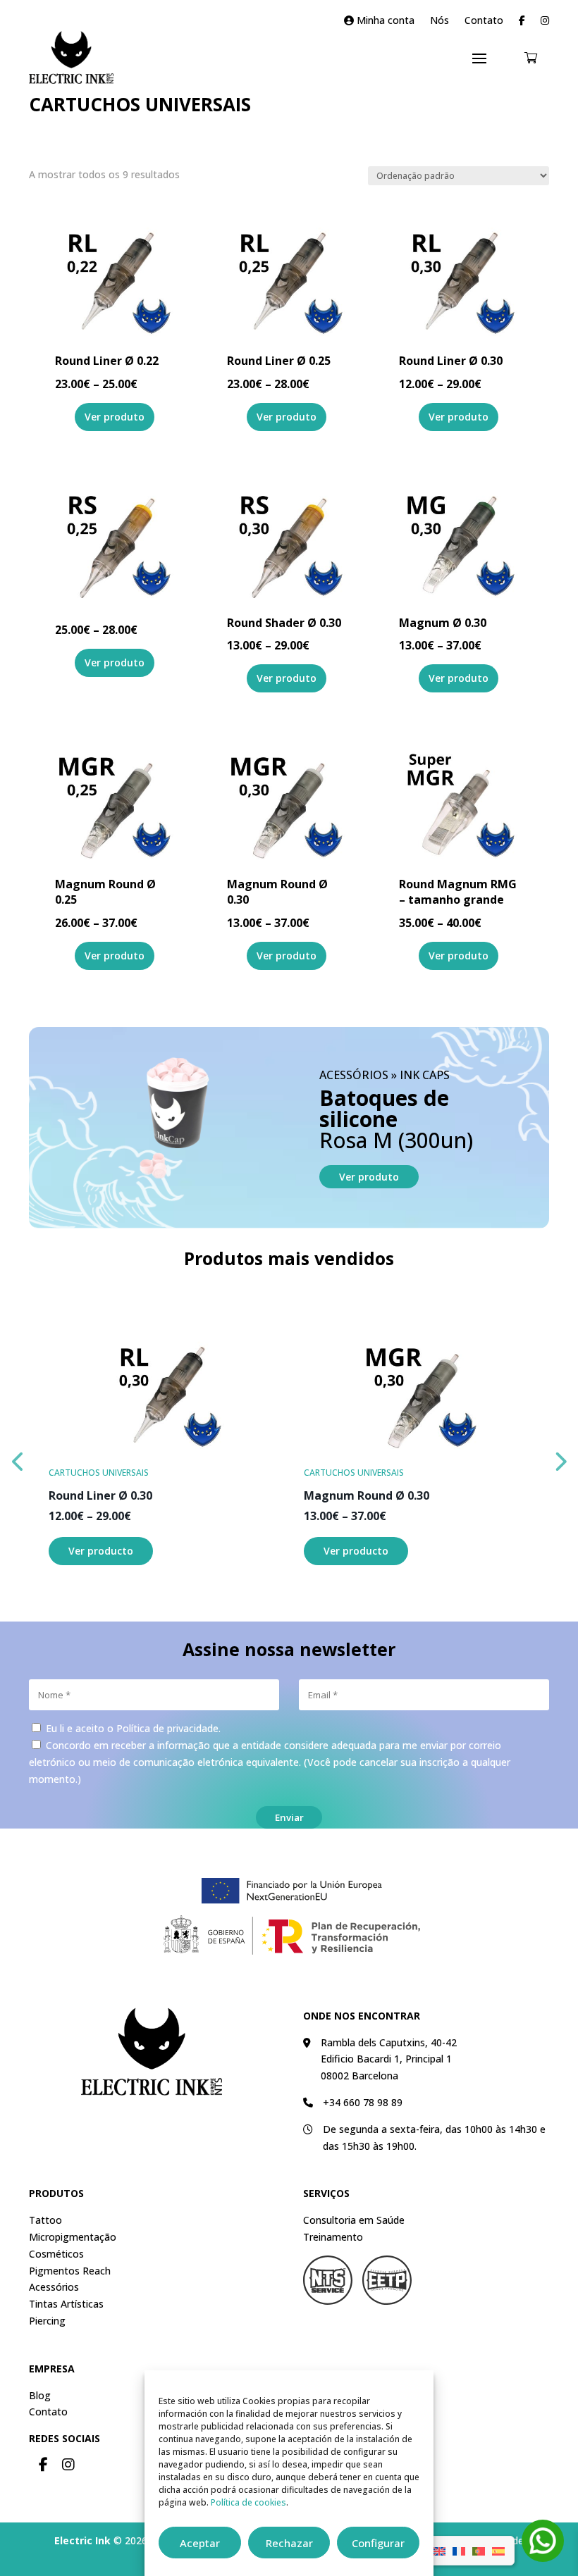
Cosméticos (56, 2254)
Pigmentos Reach (70, 2271)
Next (560, 1458)
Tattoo (45, 2220)
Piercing (47, 2321)
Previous (18, 1458)
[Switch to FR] (459, 2551)
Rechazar (289, 2543)
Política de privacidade (167, 1728)
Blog (40, 2395)
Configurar (378, 2543)
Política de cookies (248, 2502)
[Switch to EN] (439, 2551)
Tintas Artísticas (66, 2304)
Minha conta (384, 21)
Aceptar (200, 2543)
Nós (439, 21)
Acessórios (54, 2287)
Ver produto (369, 1177)
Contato (484, 21)
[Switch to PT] (479, 2551)
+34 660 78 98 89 (363, 2102)
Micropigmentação (73, 2237)
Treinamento (333, 2237)
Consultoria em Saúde (354, 2220)
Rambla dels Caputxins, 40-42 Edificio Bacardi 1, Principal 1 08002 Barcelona (389, 2059)
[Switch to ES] (498, 2551)
